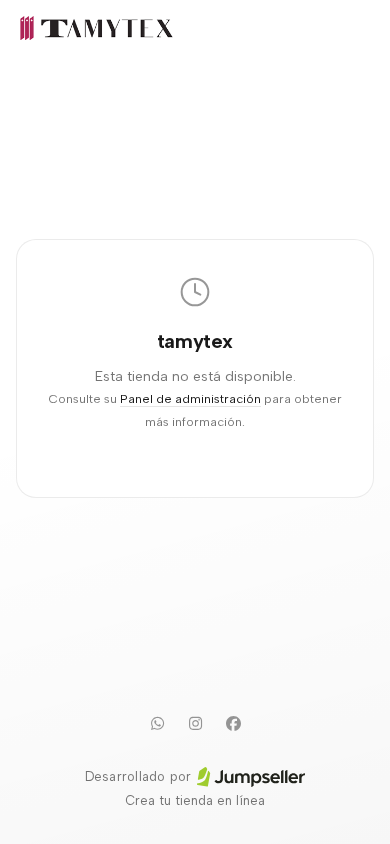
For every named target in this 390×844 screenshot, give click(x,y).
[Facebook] (233, 723)
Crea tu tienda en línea (195, 800)
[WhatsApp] (157, 723)
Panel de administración (190, 398)
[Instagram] (195, 723)
